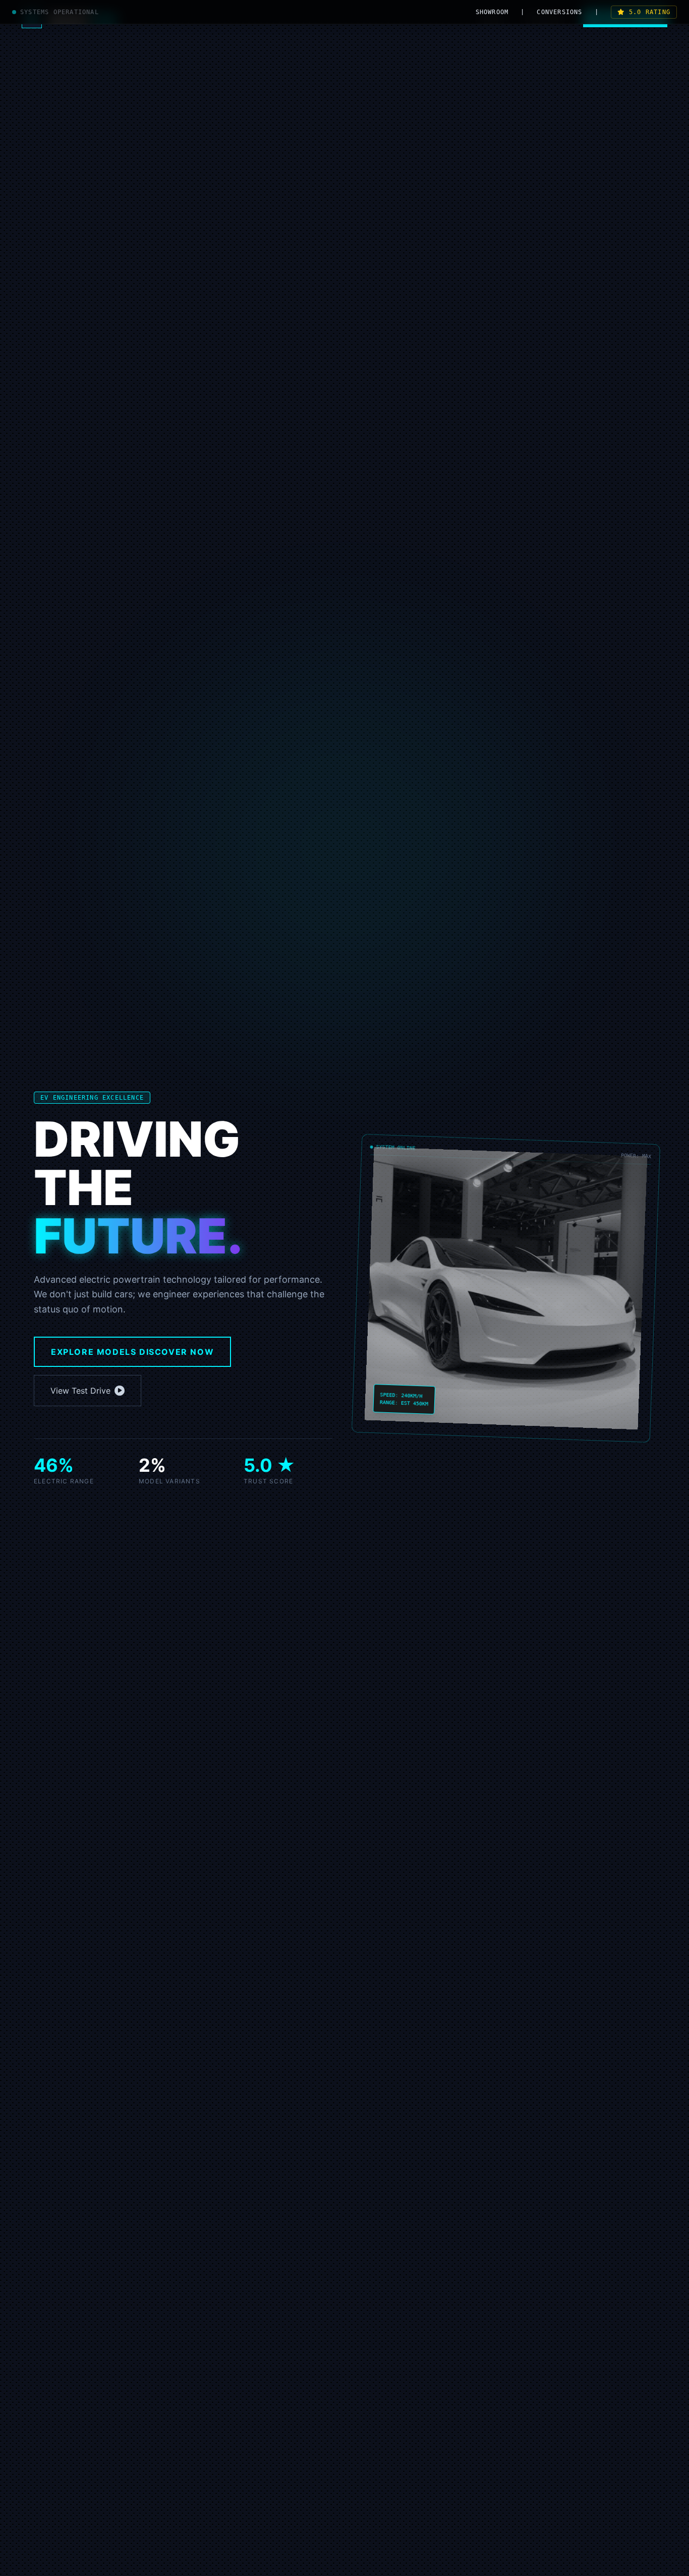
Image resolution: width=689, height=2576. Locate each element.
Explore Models (132, 1352)
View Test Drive (80, 1391)
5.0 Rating (650, 12)
